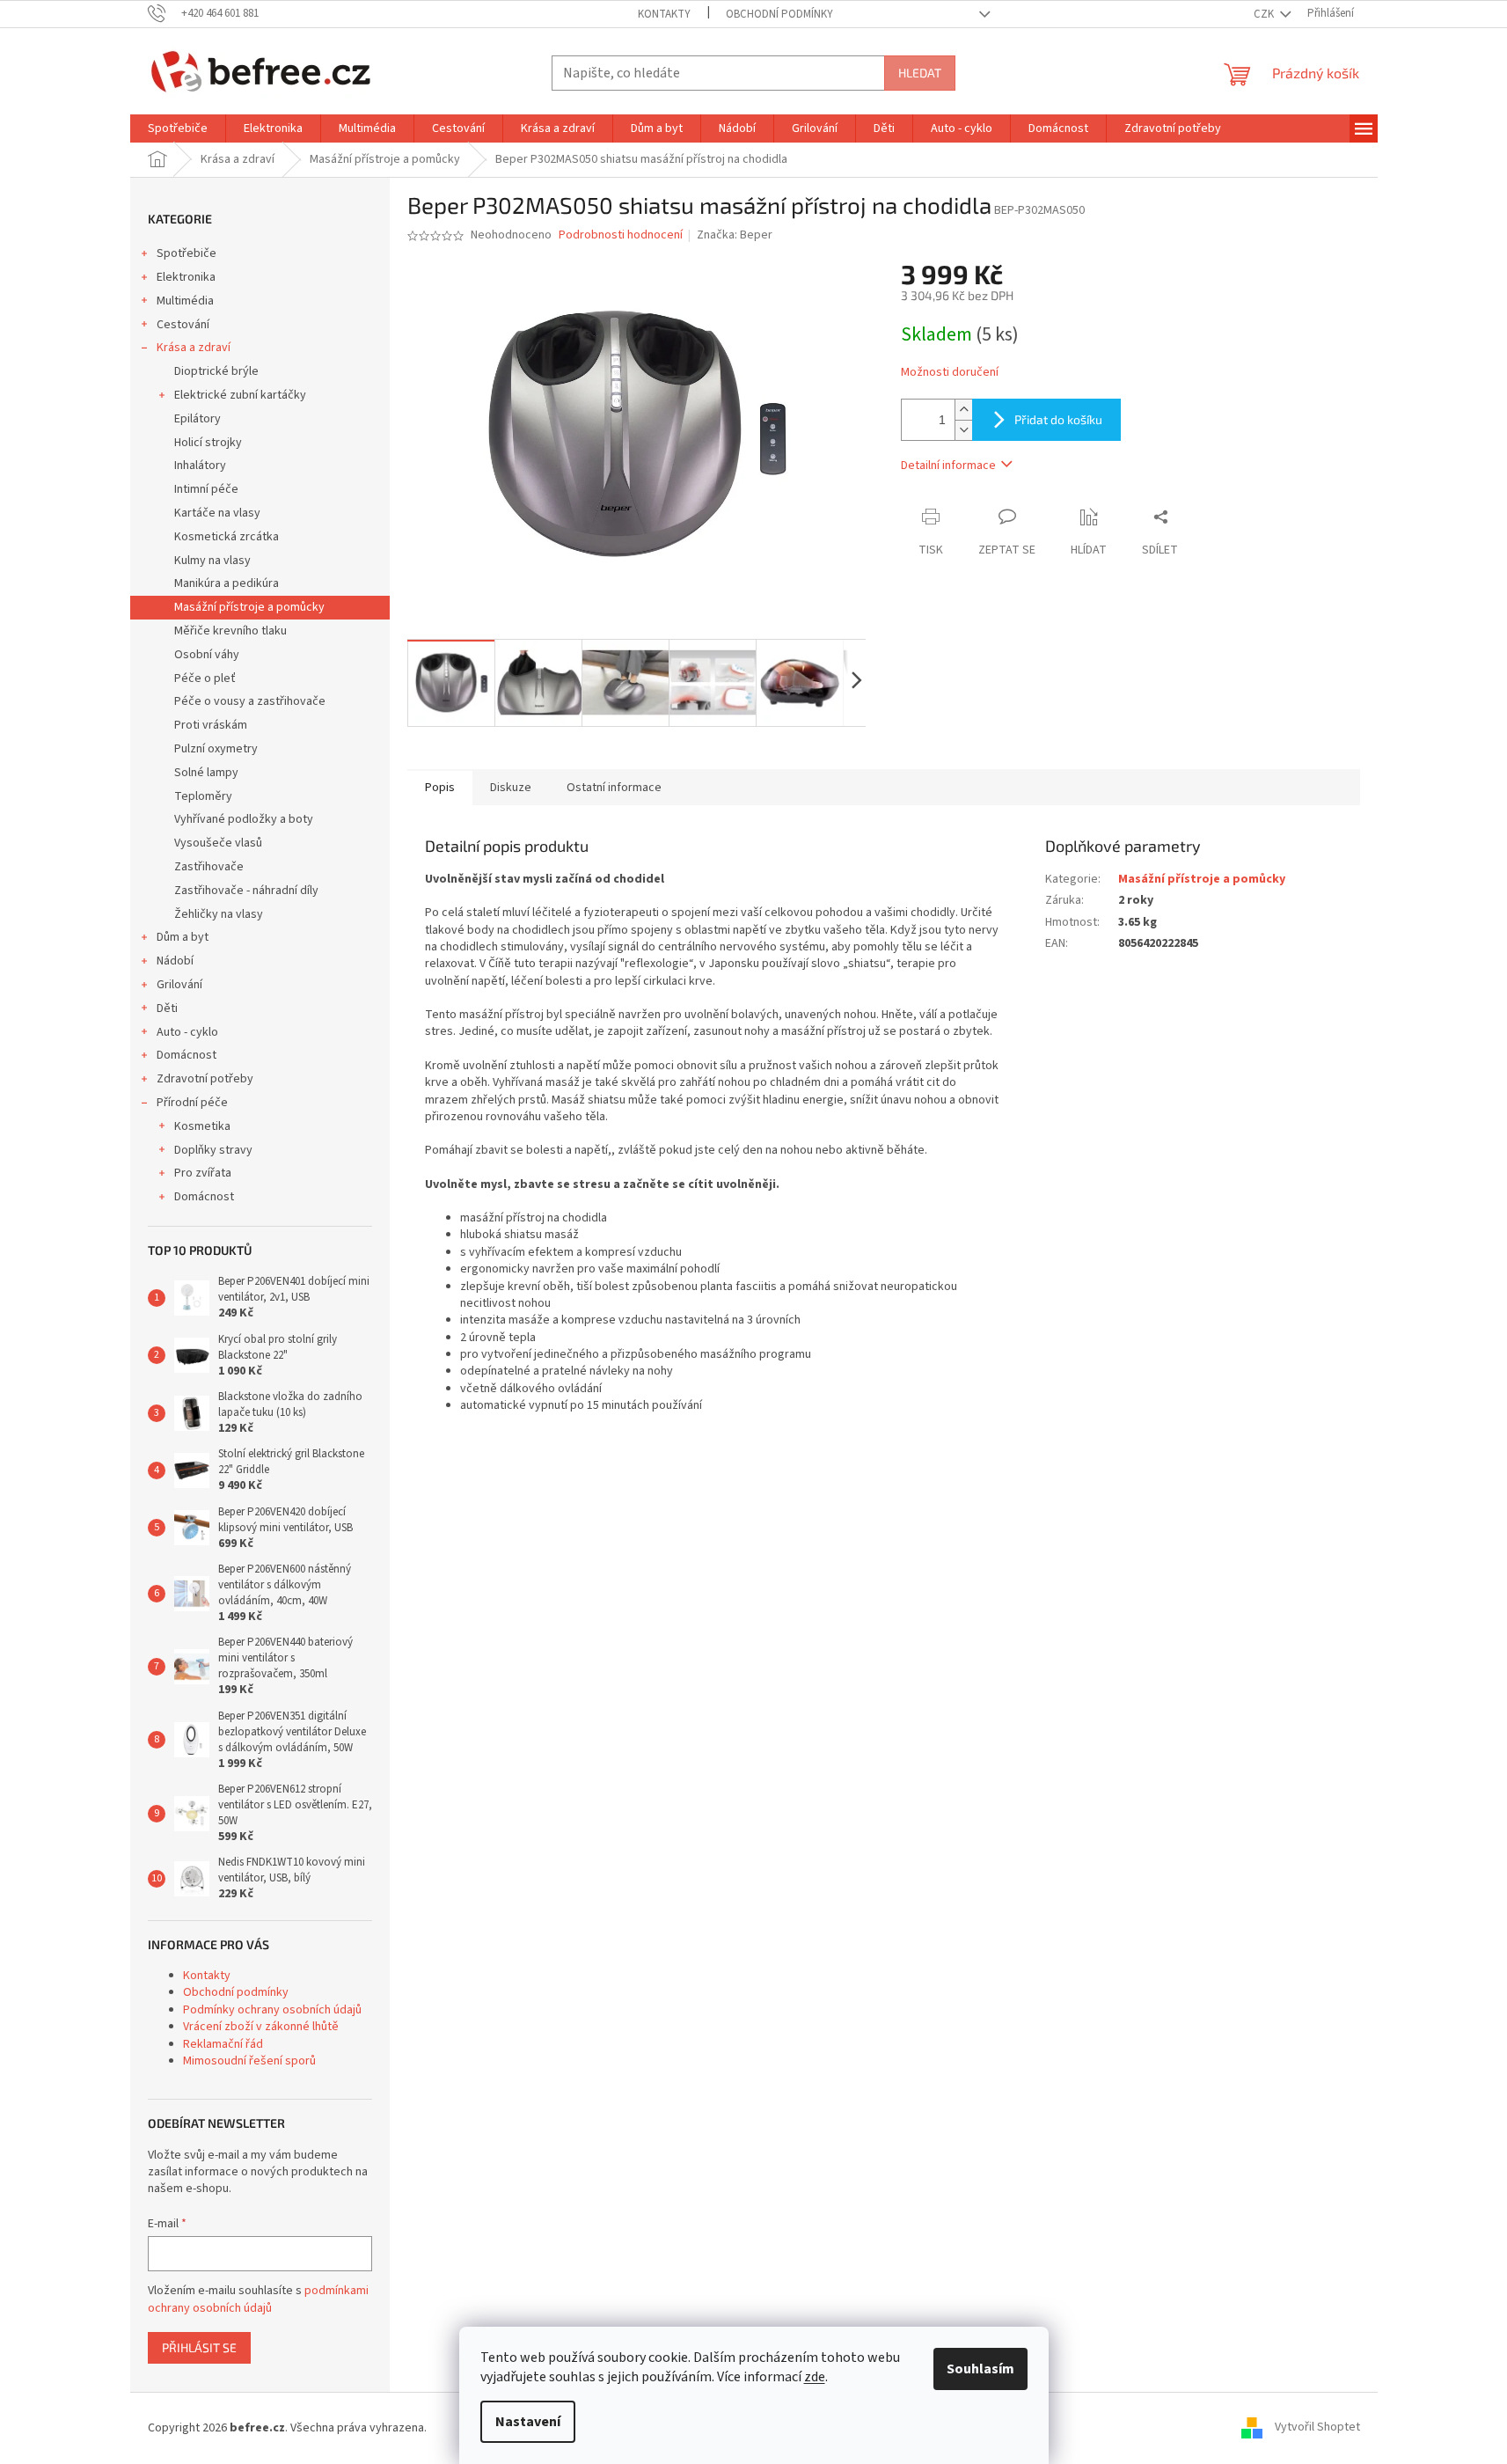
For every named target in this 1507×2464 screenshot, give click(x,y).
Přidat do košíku (1058, 419)
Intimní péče (206, 489)
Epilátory (198, 419)
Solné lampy (206, 773)
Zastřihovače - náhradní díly (246, 891)
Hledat (920, 73)
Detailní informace (948, 466)
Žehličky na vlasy (219, 914)
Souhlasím (980, 2369)
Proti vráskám (211, 725)
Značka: (735, 235)
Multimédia (185, 301)
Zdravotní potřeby (205, 1079)
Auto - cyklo (187, 1032)
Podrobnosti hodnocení (621, 235)
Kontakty (664, 14)
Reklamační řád (223, 2044)
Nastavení (528, 2422)
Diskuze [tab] (511, 788)
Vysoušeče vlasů (218, 843)
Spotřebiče (187, 253)
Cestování (183, 325)
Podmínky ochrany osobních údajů (272, 2010)
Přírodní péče (192, 1103)
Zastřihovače (209, 867)
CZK (1265, 14)
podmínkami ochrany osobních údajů (258, 2299)
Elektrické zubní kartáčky (240, 395)
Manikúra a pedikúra (227, 583)
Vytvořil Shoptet (1317, 2428)
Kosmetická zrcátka (227, 537)
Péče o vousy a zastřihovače (250, 701)
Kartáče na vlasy (217, 513)
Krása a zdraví (194, 348)
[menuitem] (178, 128)
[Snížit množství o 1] (963, 430)
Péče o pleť (205, 678)
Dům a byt (183, 937)
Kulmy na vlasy (212, 561)
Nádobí (175, 961)
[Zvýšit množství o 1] (963, 410)
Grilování (179, 985)
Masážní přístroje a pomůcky (249, 607)
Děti (167, 1008)
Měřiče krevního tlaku (230, 631)
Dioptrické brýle (216, 371)
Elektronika (186, 277)
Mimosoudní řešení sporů (249, 2061)
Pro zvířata (203, 1173)
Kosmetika (202, 1126)
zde (815, 2377)
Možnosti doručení (950, 373)
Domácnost (187, 1055)
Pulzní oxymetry (216, 749)
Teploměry (203, 796)
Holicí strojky (208, 443)
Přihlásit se (199, 2347)
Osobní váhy (207, 655)
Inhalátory (200, 466)
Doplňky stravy (213, 1150)
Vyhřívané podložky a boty (244, 819)
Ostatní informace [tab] (614, 788)
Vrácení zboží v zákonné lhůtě (261, 2027)
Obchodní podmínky (779, 14)
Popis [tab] (440, 788)
